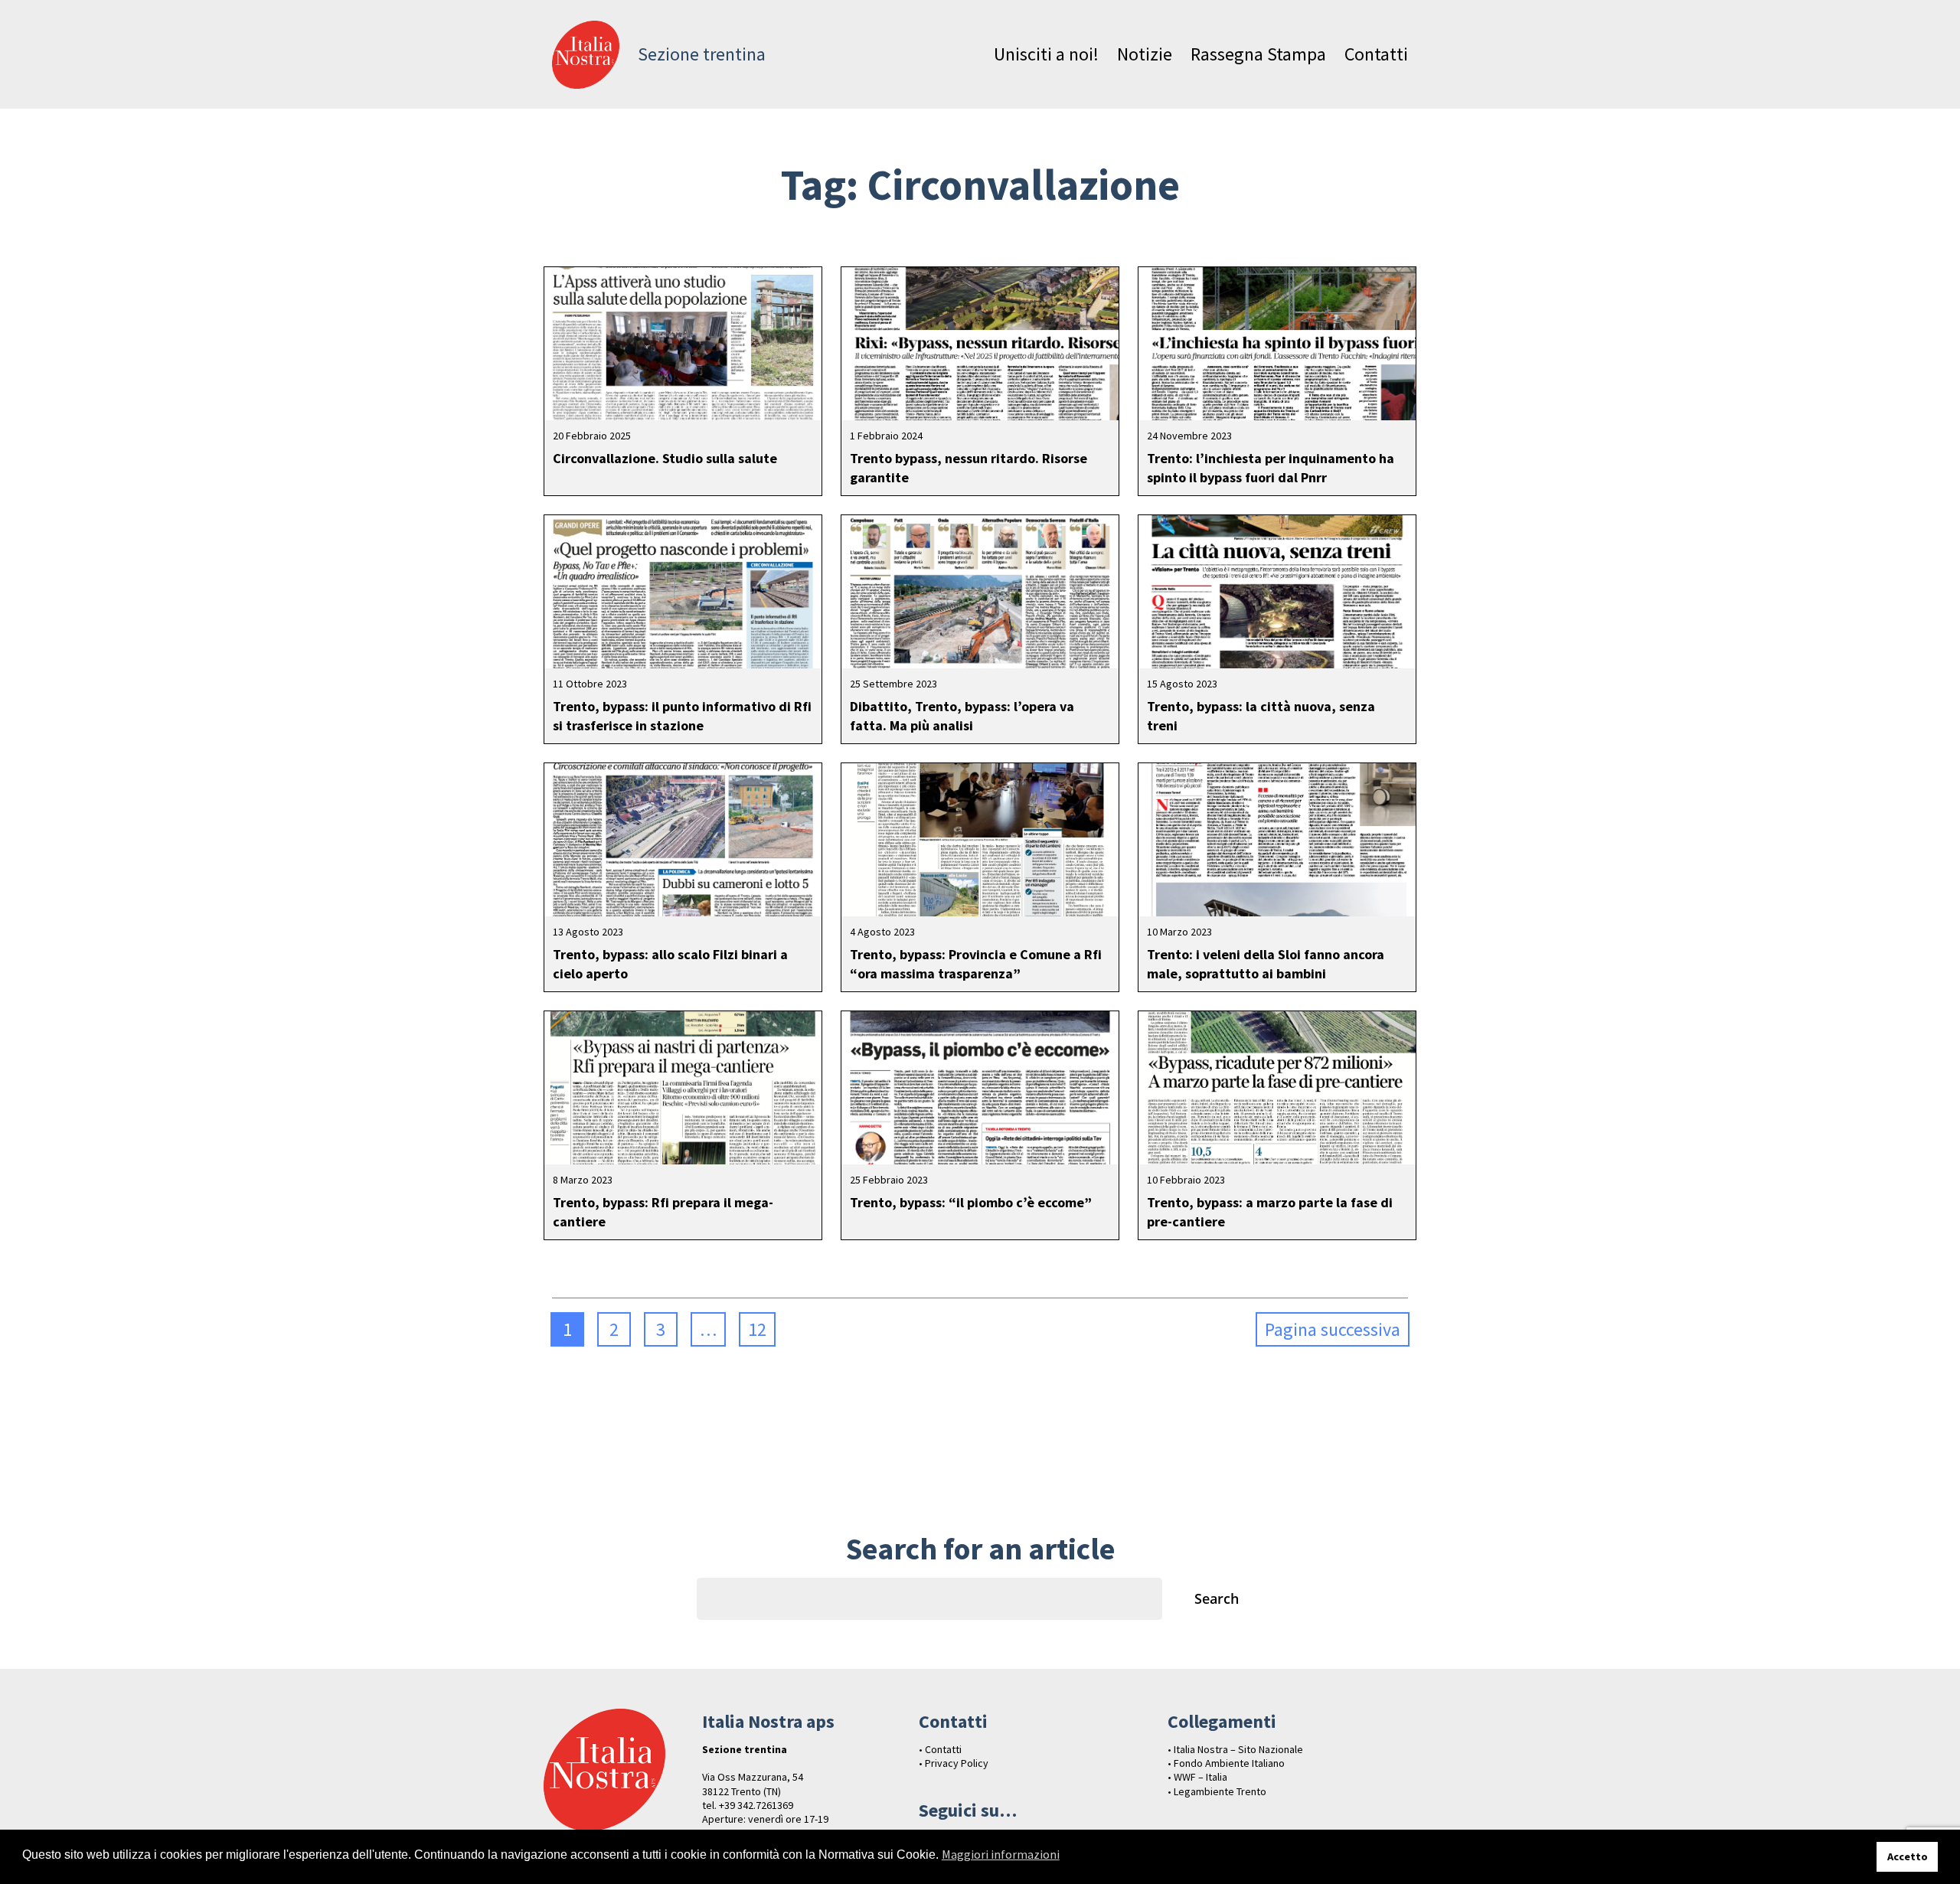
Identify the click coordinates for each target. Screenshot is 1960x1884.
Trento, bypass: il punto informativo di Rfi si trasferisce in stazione (682, 716)
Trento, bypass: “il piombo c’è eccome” (971, 1202)
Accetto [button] (1908, 1856)
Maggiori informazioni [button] (1001, 1854)
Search (1217, 1598)
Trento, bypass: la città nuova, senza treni (1261, 716)
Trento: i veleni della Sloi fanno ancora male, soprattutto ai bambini (1266, 964)
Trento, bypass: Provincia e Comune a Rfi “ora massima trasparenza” (976, 964)
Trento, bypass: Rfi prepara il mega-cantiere (663, 1212)
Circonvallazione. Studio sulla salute (665, 458)
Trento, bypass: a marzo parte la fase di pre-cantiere (1270, 1212)
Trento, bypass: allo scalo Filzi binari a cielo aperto (670, 964)
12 (757, 1329)
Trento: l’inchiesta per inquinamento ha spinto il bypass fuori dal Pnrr (1271, 468)
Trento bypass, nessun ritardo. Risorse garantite (969, 468)
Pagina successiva (1333, 1329)
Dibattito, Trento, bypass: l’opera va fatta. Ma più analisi (962, 716)
